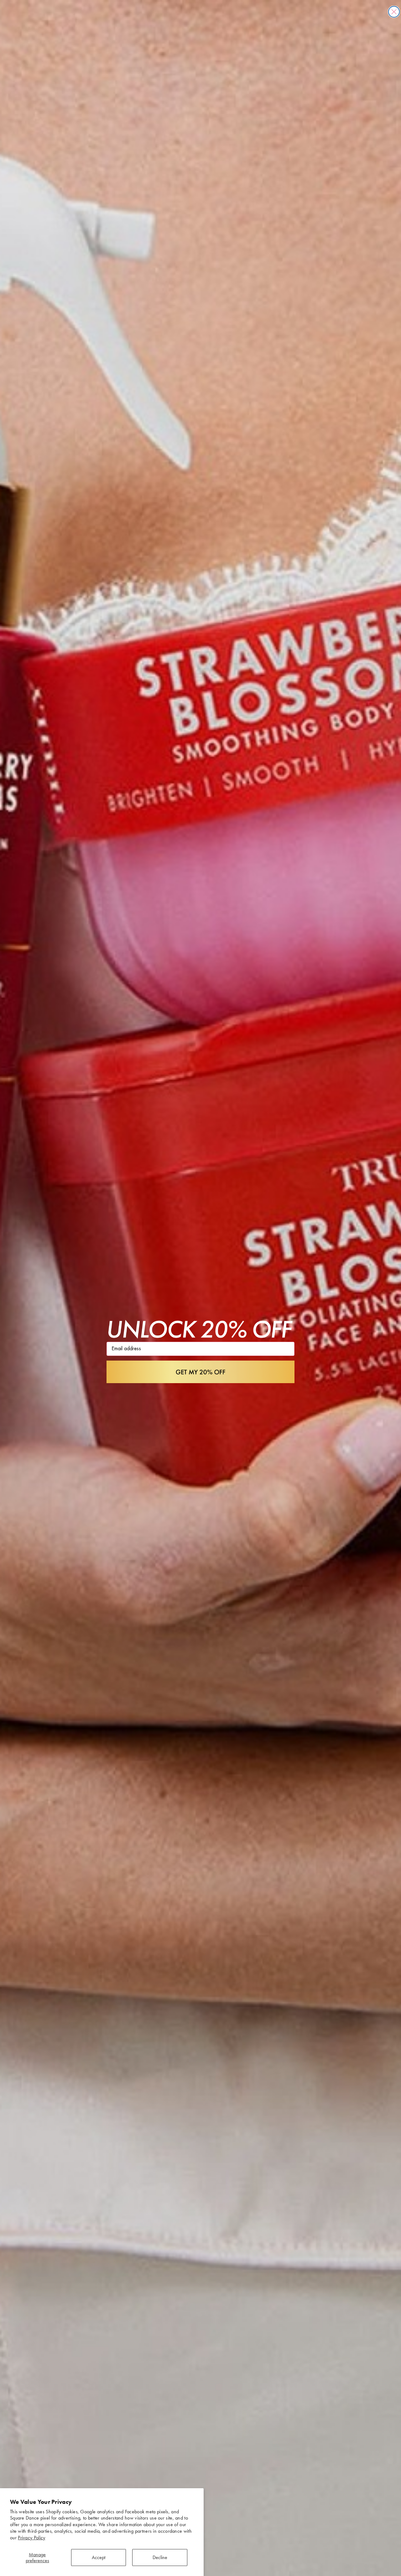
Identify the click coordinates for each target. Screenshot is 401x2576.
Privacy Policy (31, 2538)
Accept (99, 2557)
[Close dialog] (394, 12)
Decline (160, 2557)
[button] (200, 1372)
